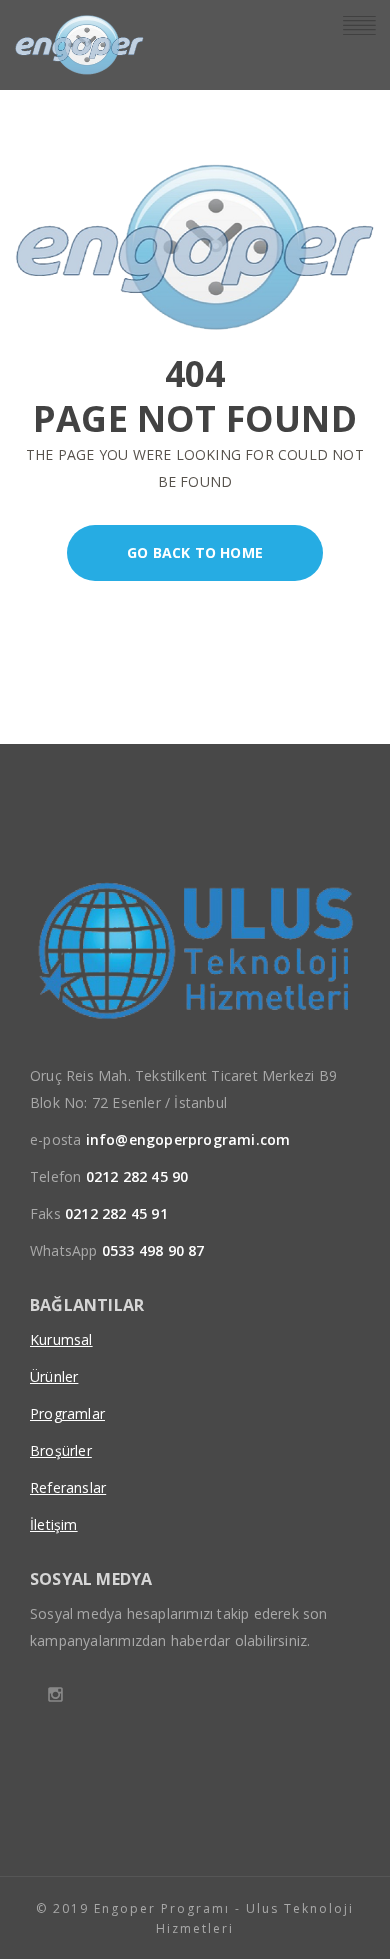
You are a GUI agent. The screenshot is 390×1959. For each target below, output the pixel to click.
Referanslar (68, 1487)
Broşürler (61, 1450)
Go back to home (195, 552)
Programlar (67, 1413)
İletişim (54, 1524)
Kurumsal (61, 1339)
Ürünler (54, 1376)
